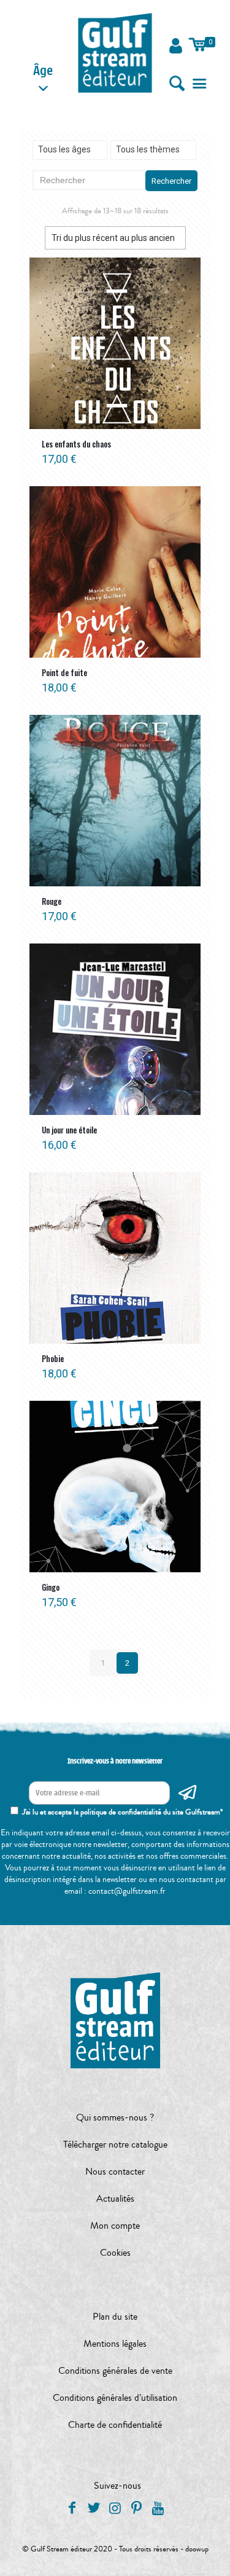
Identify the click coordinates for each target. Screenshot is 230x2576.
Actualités (115, 2199)
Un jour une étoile (69, 1130)
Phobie (53, 1358)
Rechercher (171, 181)
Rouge (52, 901)
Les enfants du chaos (76, 444)
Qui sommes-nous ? (115, 2117)
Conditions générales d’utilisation (115, 2398)
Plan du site (115, 2317)
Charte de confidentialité (115, 2425)
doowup (197, 2549)
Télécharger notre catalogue (115, 2145)
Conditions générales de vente (115, 2371)
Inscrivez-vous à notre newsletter (115, 1761)
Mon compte (115, 2226)
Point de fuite (64, 672)
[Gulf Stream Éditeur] (115, 52)
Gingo (51, 1587)
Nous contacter (115, 2172)
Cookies (115, 2253)
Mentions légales (115, 2344)
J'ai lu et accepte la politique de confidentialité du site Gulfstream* (122, 1812)
